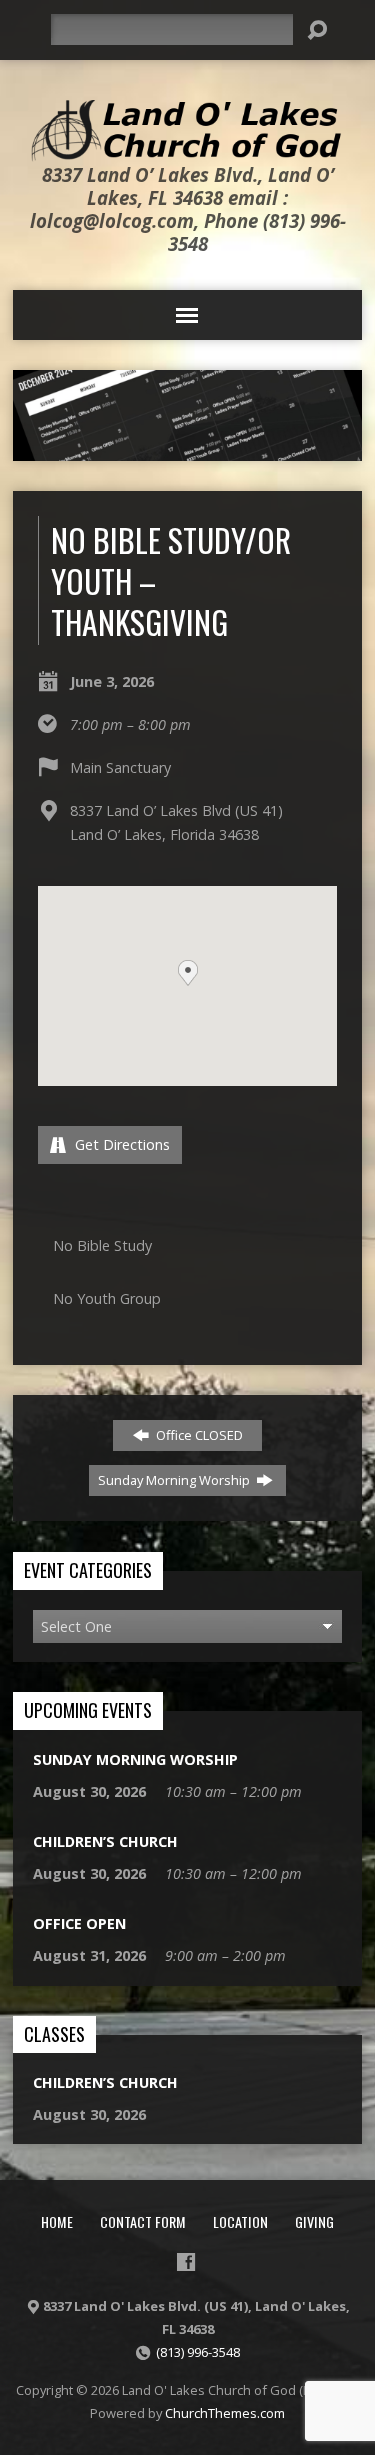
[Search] (317, 30)
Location (240, 2221)
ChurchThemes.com (225, 2413)
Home (57, 2221)
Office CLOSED (198, 1435)
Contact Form (143, 2221)
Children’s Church (105, 1841)
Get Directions (120, 1144)
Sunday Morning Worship (175, 1480)
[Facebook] (186, 2262)
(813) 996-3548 (198, 2352)
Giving (314, 2221)
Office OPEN (79, 1923)
